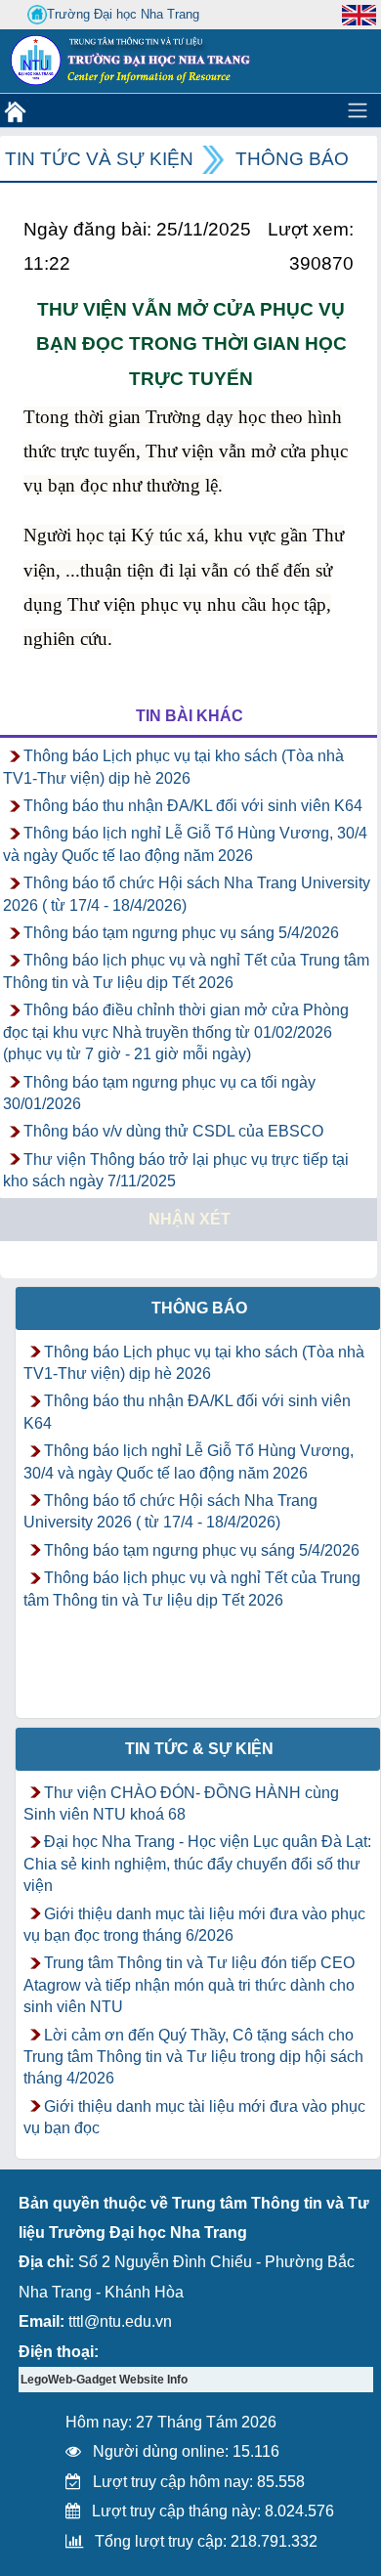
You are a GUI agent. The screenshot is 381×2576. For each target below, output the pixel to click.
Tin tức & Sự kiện (199, 1749)
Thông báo (292, 159)
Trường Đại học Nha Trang (123, 14)
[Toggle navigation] (358, 110)
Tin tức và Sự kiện (99, 159)
